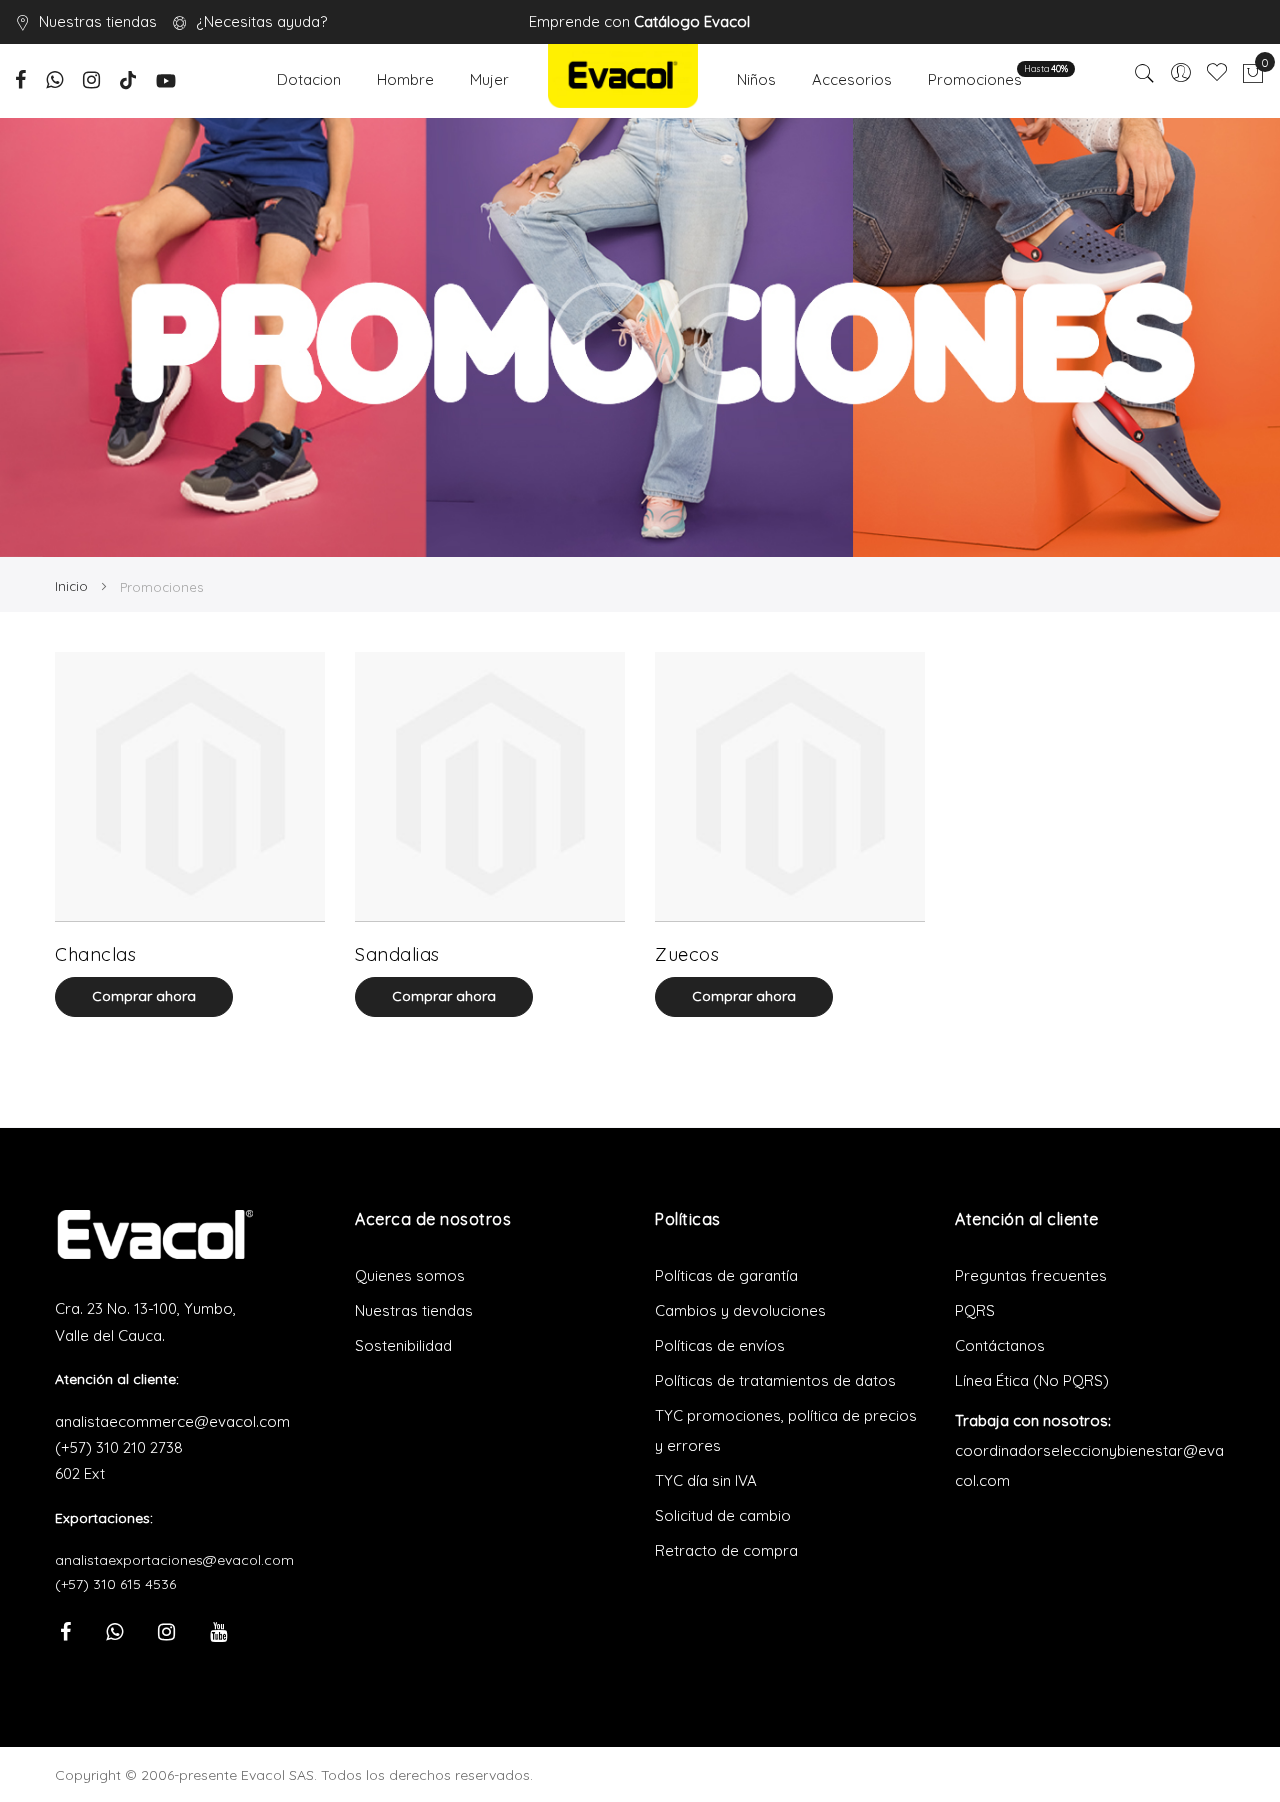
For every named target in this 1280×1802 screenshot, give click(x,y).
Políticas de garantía (726, 1275)
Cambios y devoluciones (740, 1310)
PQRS (975, 1310)
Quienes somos (410, 1275)
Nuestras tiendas (98, 21)
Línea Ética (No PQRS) (1032, 1380)
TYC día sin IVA (706, 1480)
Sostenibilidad (403, 1345)
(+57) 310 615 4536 (115, 1584)
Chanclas (95, 954)
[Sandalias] (490, 787)
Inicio (73, 586)
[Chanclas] (190, 787)
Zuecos (687, 954)
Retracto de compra (726, 1550)
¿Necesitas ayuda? (261, 21)
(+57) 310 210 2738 (119, 1447)
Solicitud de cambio (723, 1515)
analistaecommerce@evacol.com (172, 1421)
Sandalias (397, 954)
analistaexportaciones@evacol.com (174, 1560)
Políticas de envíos (720, 1345)
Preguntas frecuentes (1031, 1275)
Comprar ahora (144, 996)
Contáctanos (1000, 1345)
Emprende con (639, 21)
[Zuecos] (790, 787)
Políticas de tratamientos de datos (775, 1380)
